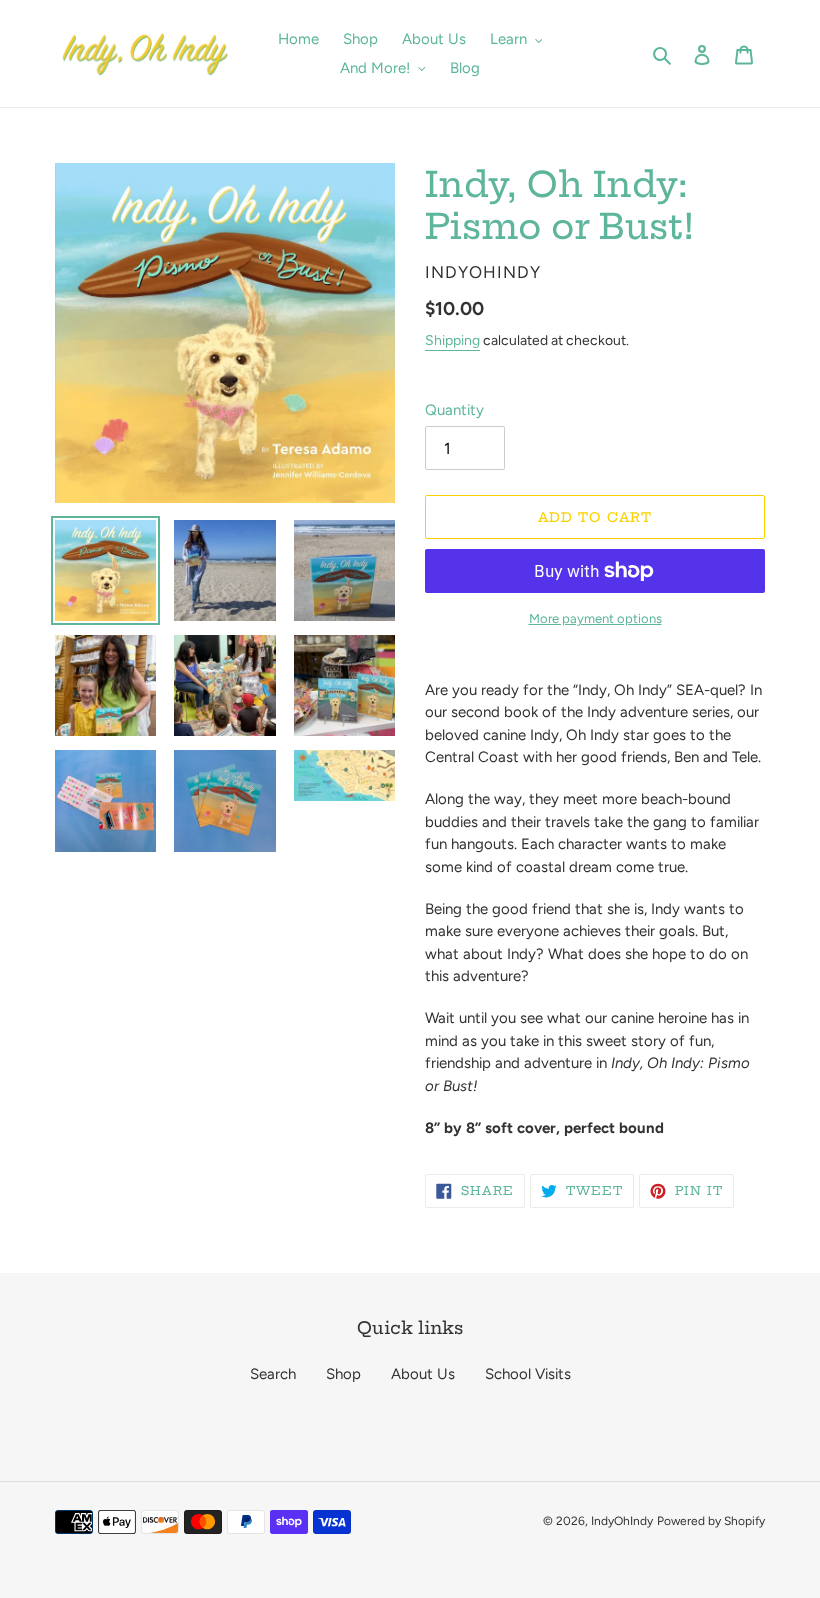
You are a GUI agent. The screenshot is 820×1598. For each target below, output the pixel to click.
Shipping (452, 340)
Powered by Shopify (711, 1521)
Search (273, 1374)
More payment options (595, 618)
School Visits (528, 1374)
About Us (423, 1374)
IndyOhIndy (622, 1521)
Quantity (454, 410)
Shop (343, 1374)
